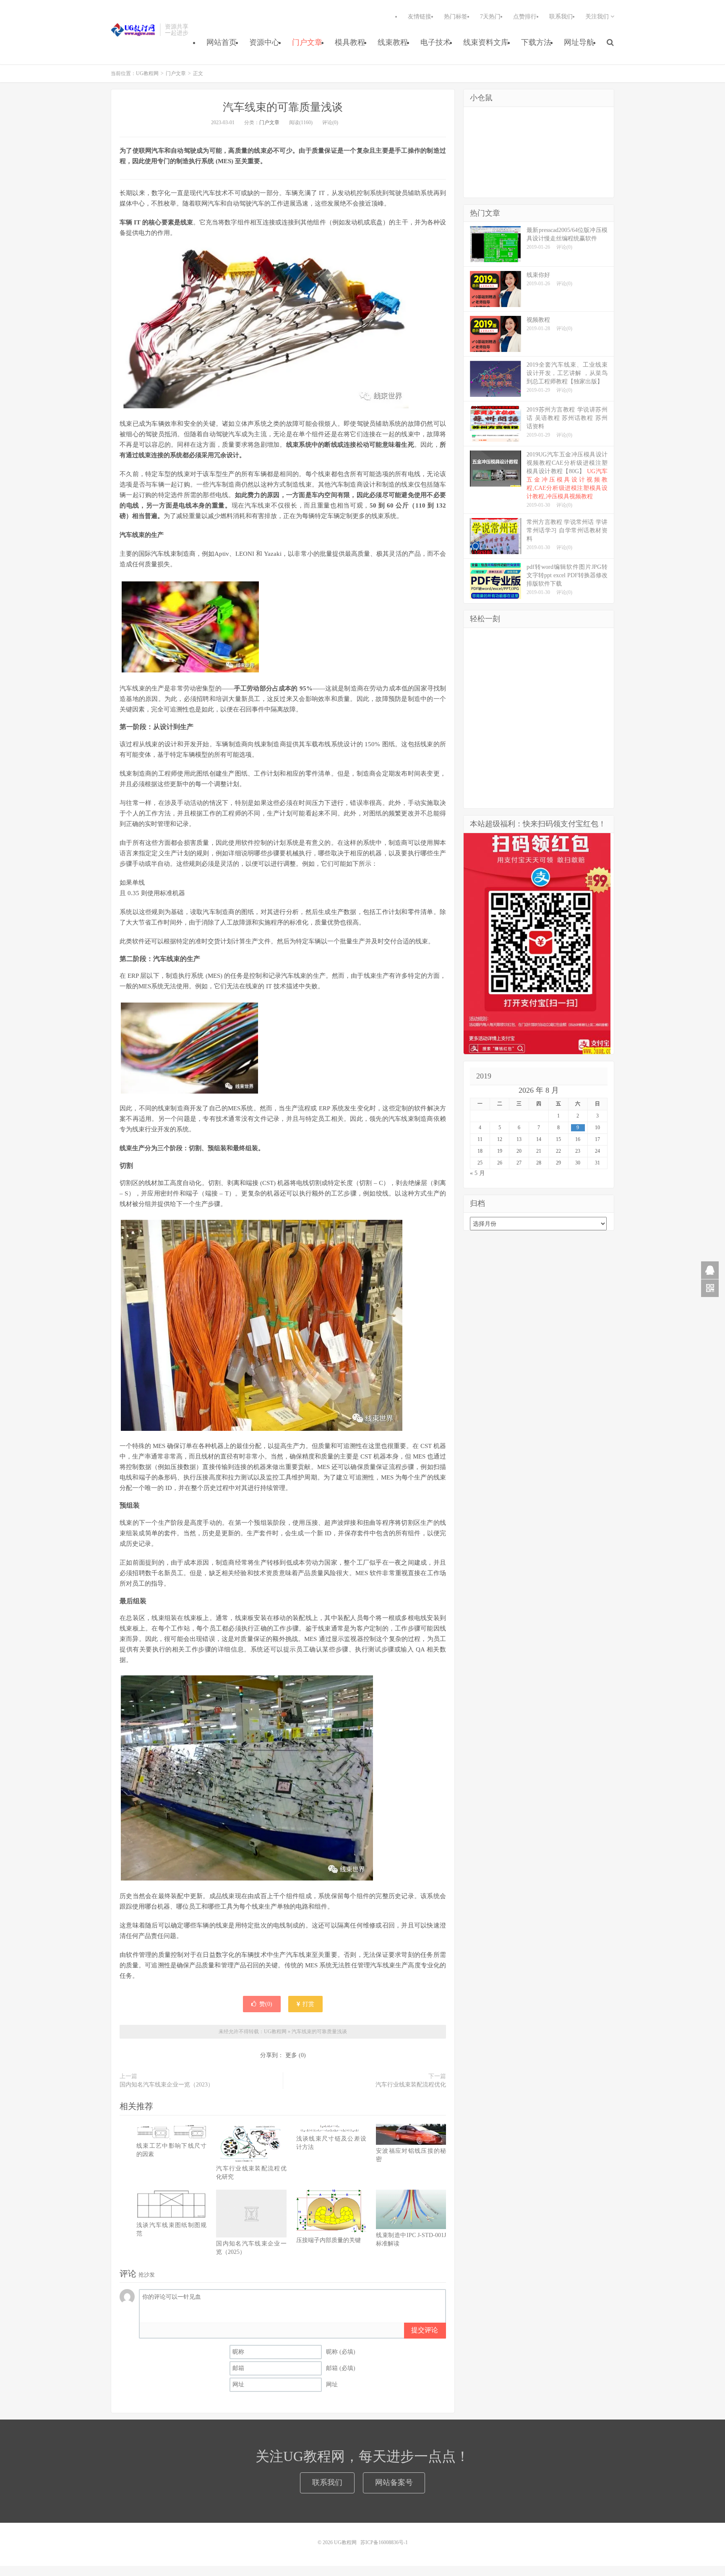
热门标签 (456, 17)
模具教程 (350, 42)
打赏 (308, 2004)
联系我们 (561, 17)
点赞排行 (525, 17)
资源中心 (264, 42)
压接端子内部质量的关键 (329, 2240)
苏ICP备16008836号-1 (384, 2542)
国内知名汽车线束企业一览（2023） (167, 2085)
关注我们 (598, 17)
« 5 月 (477, 1173)
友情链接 (420, 17)
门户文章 (307, 42)
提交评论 (425, 2330)
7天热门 (490, 17)
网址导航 (579, 42)
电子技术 (436, 42)
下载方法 (536, 42)
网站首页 (222, 42)
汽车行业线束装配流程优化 (411, 2085)
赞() (266, 2004)
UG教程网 (133, 30)
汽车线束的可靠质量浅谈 (283, 107)
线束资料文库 (486, 42)
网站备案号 (394, 2482)
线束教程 (393, 42)
